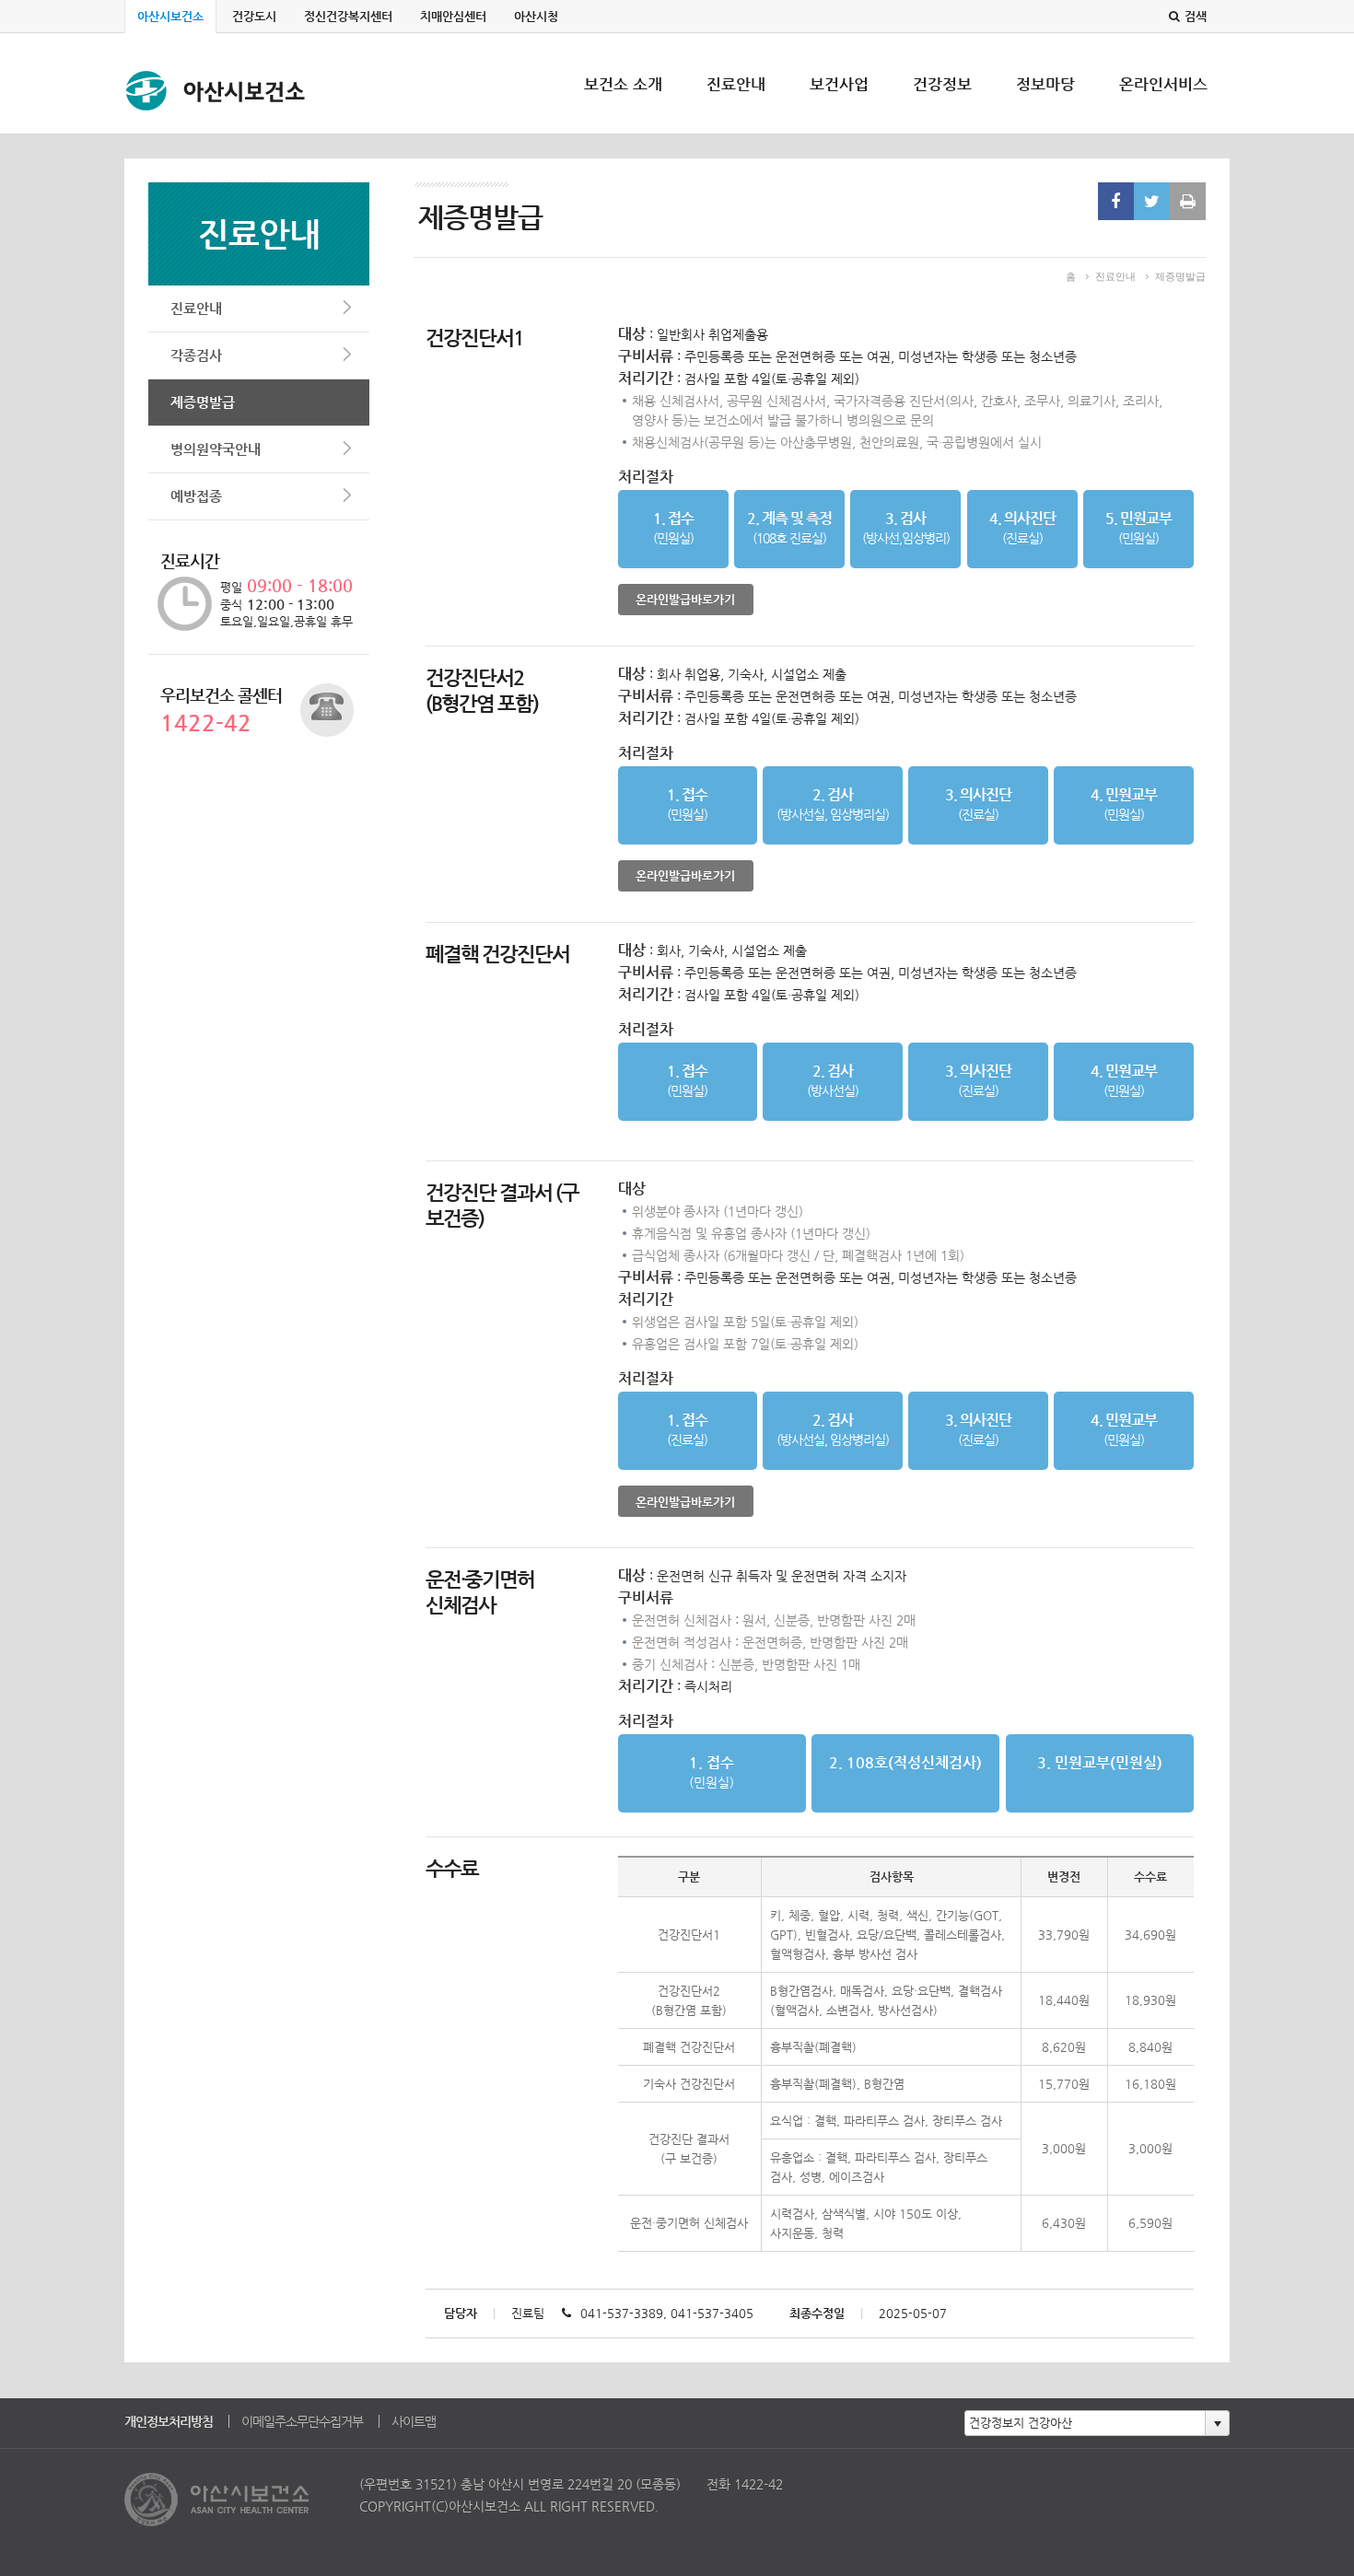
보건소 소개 (623, 104)
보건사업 (839, 104)
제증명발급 (203, 402)
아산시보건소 (170, 16)
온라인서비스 (1163, 104)
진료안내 (736, 104)
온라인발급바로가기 (685, 599)
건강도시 (254, 16)
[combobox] (1086, 2423)
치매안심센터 (453, 16)
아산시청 (536, 16)
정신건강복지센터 (348, 16)
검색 (1196, 16)
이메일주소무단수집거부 (302, 2421)
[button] (1217, 2423)
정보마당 (1045, 104)
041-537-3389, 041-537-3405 (667, 2313)
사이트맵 (414, 2421)
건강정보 (942, 104)
